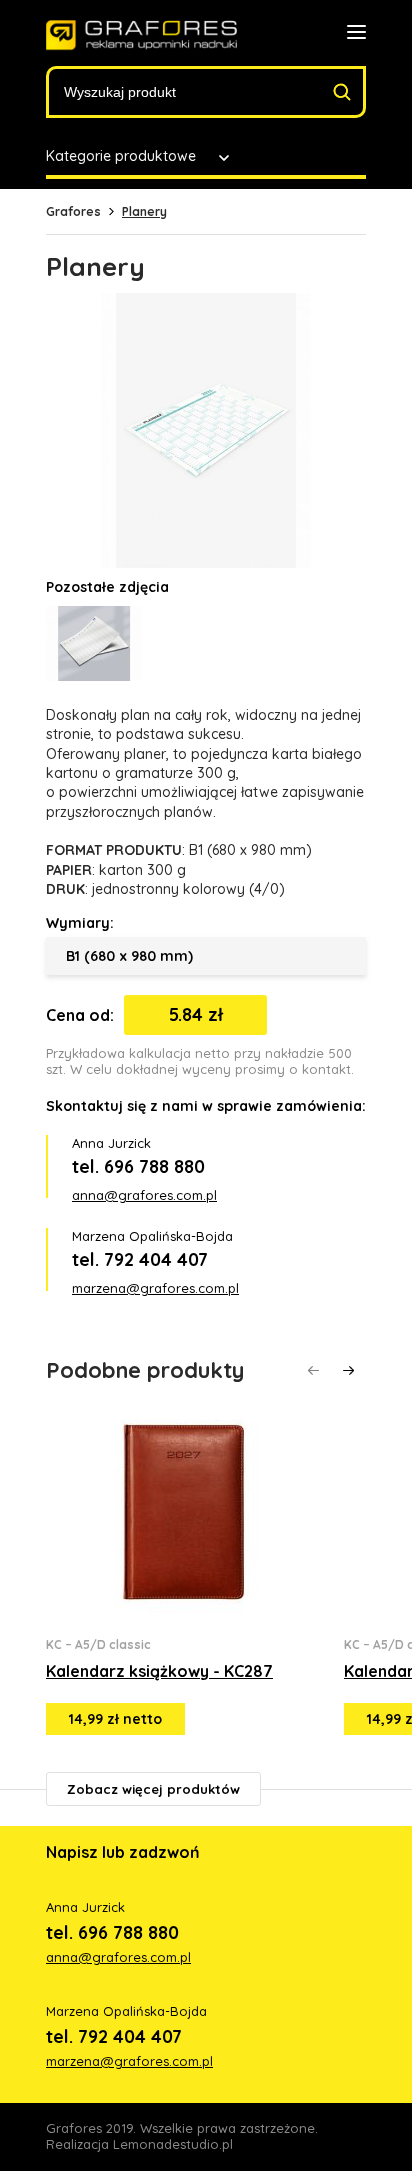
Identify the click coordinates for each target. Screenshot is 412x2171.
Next (348, 1370)
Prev (313, 1370)
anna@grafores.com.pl (144, 1195)
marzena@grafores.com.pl (155, 1288)
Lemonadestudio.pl (173, 2144)
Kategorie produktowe (121, 156)
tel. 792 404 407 (140, 1259)
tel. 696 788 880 (138, 1166)
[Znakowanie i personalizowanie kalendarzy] (141, 35)
